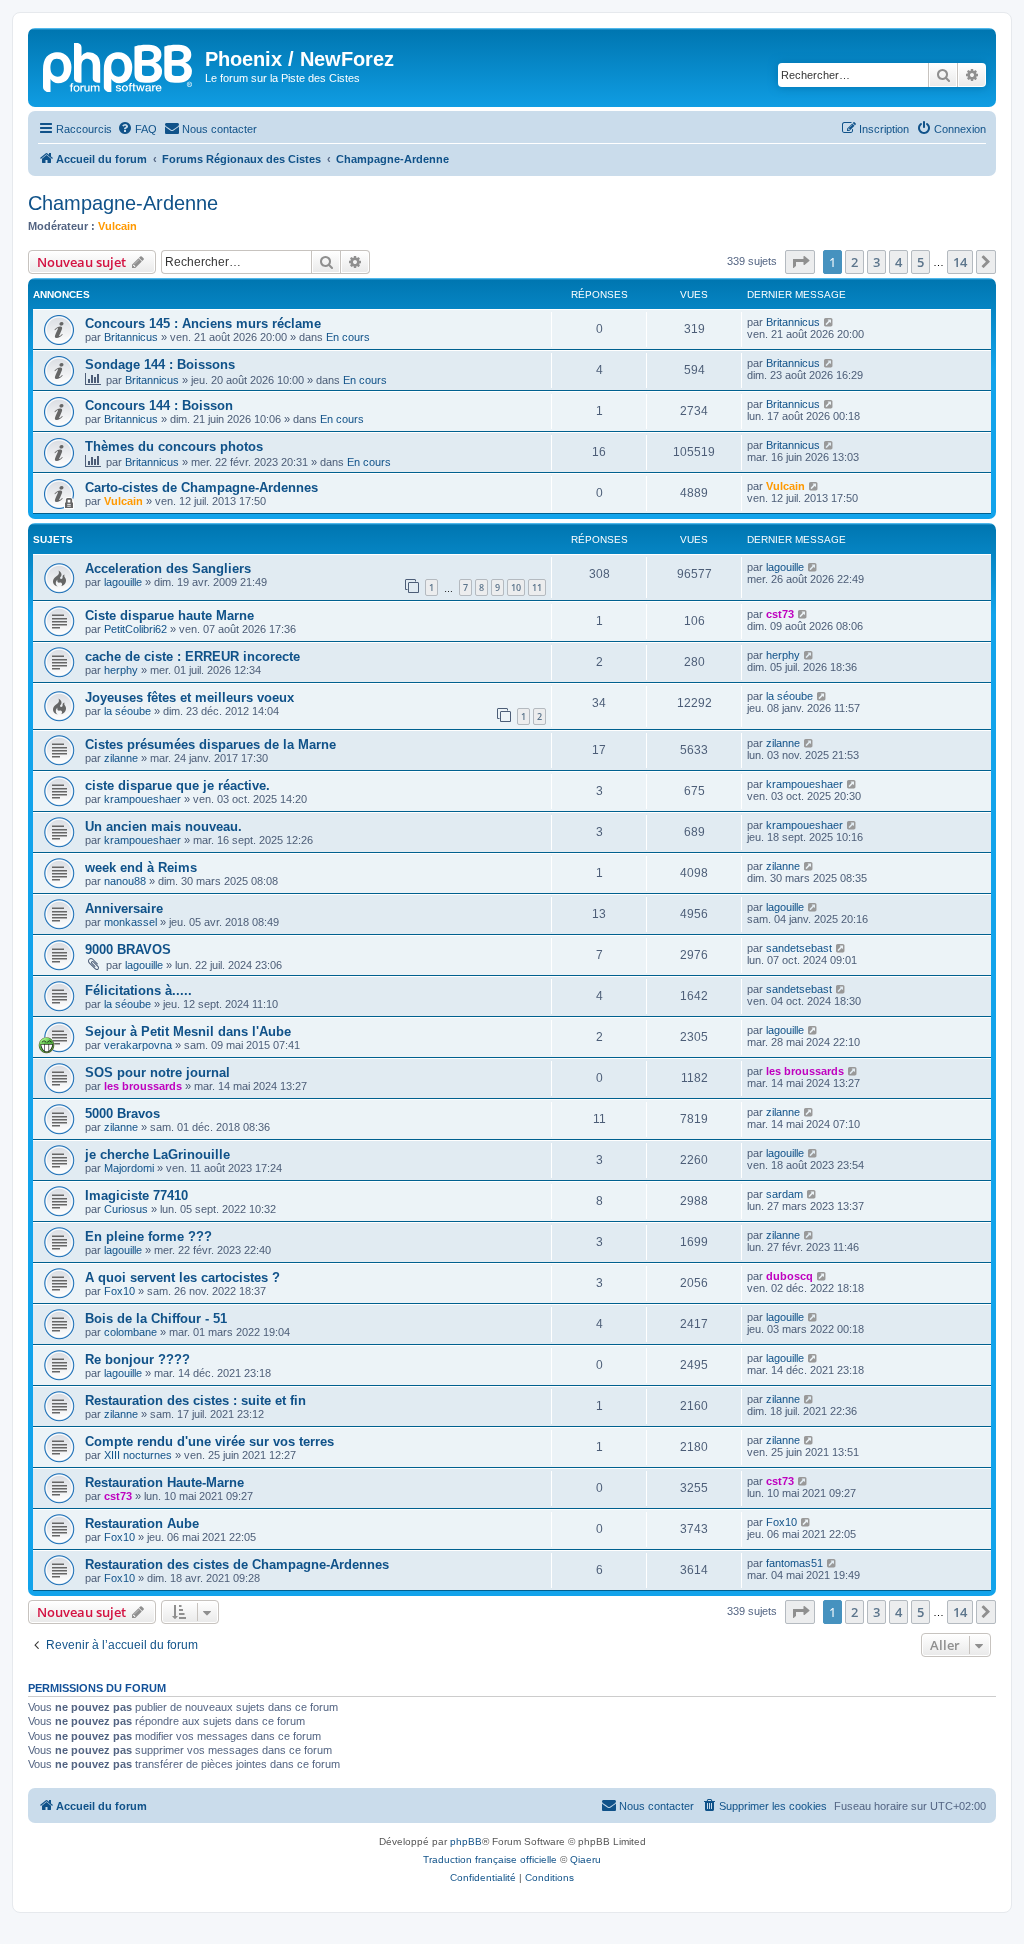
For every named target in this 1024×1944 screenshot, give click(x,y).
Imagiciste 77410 (136, 1195)
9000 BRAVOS (128, 949)
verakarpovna (138, 1045)
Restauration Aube (142, 1523)
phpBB (466, 1841)
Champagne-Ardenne (123, 203)
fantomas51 (794, 1563)
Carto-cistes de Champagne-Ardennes (201, 487)
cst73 (780, 614)
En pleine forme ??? (148, 1236)
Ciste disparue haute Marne (169, 615)
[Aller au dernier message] (829, 322)
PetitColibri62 (135, 629)
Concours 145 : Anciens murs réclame (203, 323)
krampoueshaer (142, 799)
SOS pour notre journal (157, 1072)
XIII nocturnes (138, 1455)
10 (516, 587)
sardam (784, 1194)
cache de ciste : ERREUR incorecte (192, 656)
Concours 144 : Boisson (159, 405)
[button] (800, 262)
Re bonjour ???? (137, 1359)
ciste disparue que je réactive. (177, 785)
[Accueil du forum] (119, 65)
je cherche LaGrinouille (157, 1154)
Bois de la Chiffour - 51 (156, 1318)
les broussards (143, 1086)
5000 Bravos (122, 1113)
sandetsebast (799, 948)
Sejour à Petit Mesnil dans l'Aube (188, 1031)
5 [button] (920, 262)
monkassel (130, 922)
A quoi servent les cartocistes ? (182, 1277)
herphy (121, 670)
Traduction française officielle (490, 1859)
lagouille (123, 582)
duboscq (789, 1276)
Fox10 (119, 1291)
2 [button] (854, 262)
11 (537, 587)
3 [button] (876, 262)
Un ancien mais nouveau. (163, 826)
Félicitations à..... (138, 990)
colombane (130, 1332)
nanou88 (125, 881)
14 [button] (960, 262)
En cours (348, 337)
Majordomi (129, 1168)
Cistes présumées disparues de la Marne (210, 744)
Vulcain (117, 226)
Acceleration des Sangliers (168, 568)
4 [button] (898, 262)
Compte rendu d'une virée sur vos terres (209, 1441)
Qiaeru (585, 1859)
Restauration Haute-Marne (164, 1482)
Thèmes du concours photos (174, 446)
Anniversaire (124, 908)
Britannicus (131, 337)
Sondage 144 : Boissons (160, 364)
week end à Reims (141, 867)
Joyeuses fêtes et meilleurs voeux (189, 697)
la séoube (127, 711)
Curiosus (126, 1209)
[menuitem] (137, 129)
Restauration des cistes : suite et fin (195, 1400)
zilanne (121, 758)
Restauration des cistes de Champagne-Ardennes (237, 1564)
